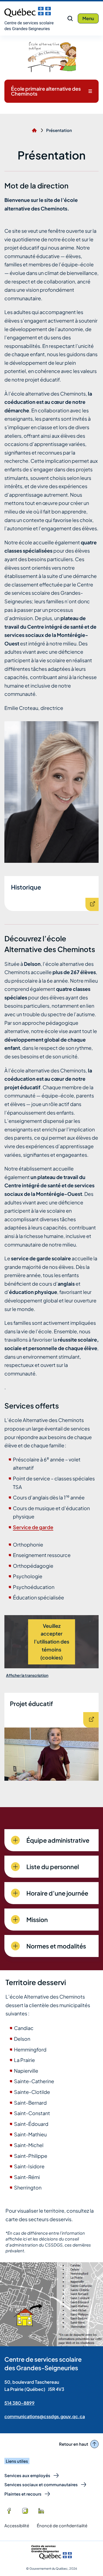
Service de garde (33, 1527)
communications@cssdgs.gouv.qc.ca (45, 2416)
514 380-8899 (20, 2403)
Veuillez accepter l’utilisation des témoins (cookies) (52, 1642)
